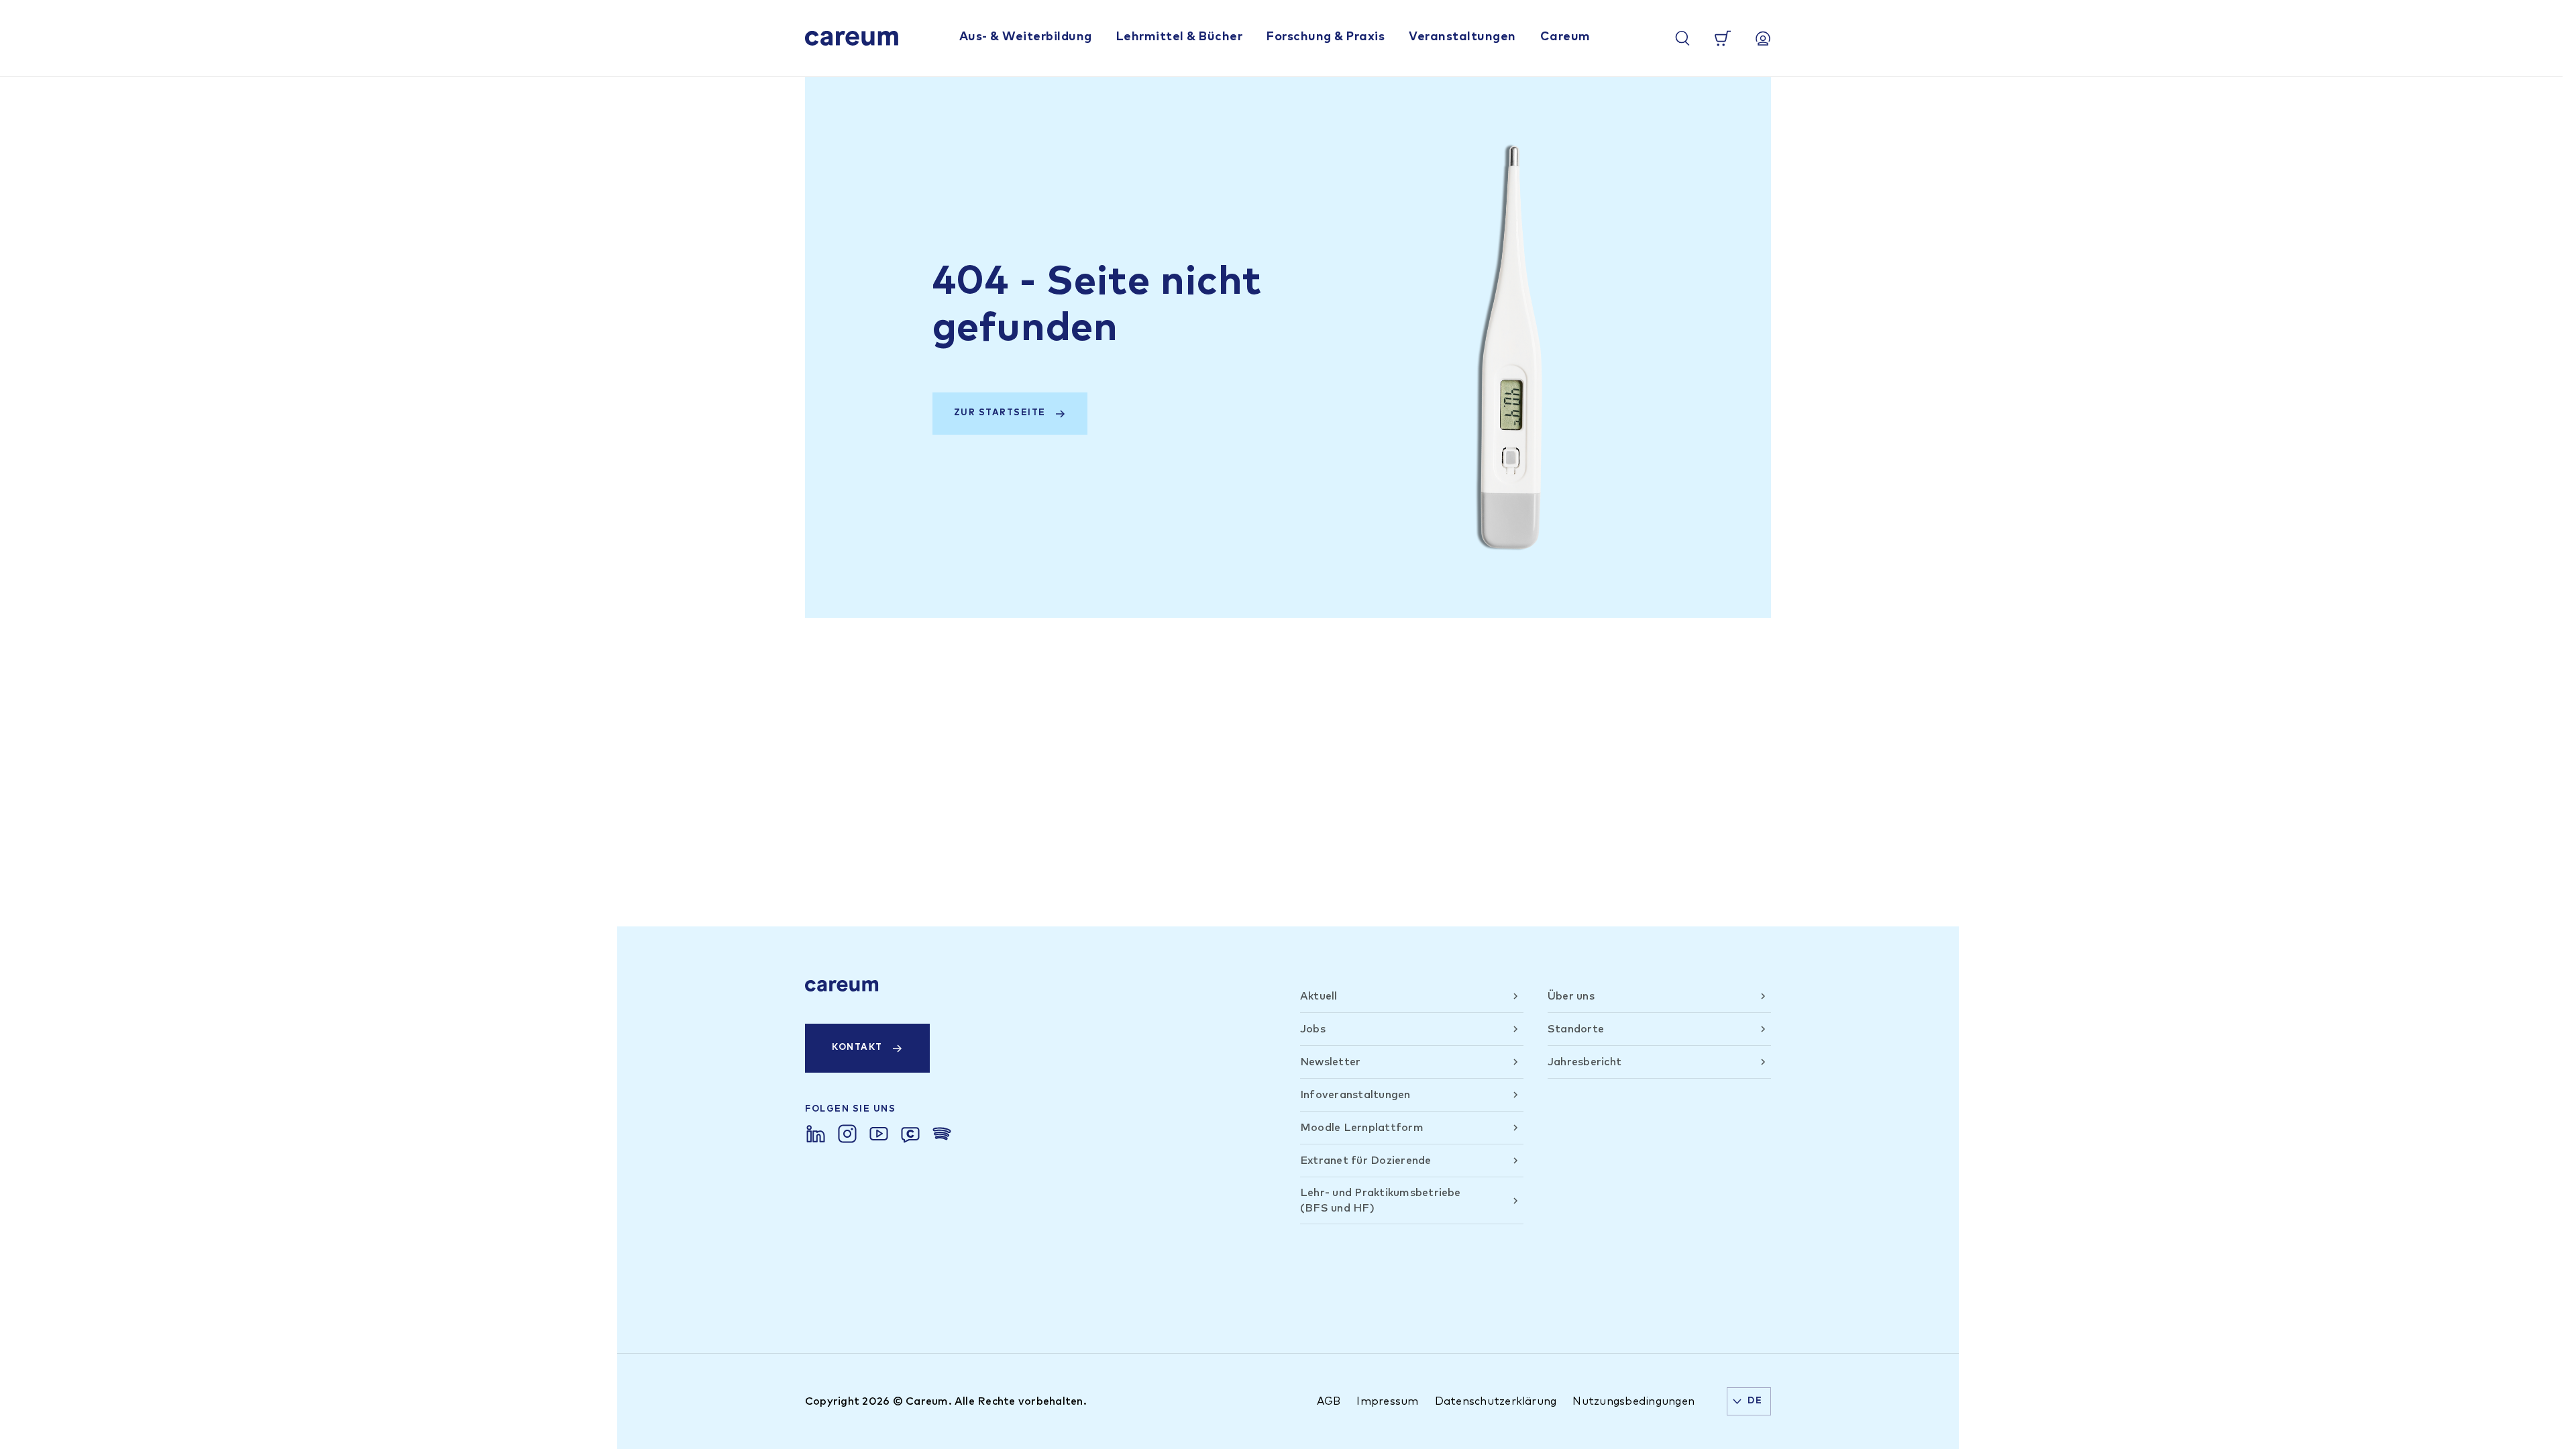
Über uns (1571, 996)
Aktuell (1319, 996)
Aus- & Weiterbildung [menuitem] (1026, 37)
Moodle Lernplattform (1362, 1128)
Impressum (1387, 1401)
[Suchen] (1682, 38)
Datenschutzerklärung (1496, 1401)
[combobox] (1749, 1401)
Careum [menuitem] (1565, 37)
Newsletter (1330, 1062)
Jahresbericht (1585, 1062)
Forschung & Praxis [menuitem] (1326, 37)
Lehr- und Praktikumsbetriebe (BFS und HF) (1381, 1200)
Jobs (1313, 1029)
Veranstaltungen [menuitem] (1462, 37)
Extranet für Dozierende (1366, 1161)
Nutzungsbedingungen (1633, 1401)
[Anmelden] (1763, 38)
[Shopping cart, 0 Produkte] (1723, 38)
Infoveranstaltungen (1355, 1095)
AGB (1329, 1401)
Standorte (1576, 1029)
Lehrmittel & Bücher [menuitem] (1180, 37)
